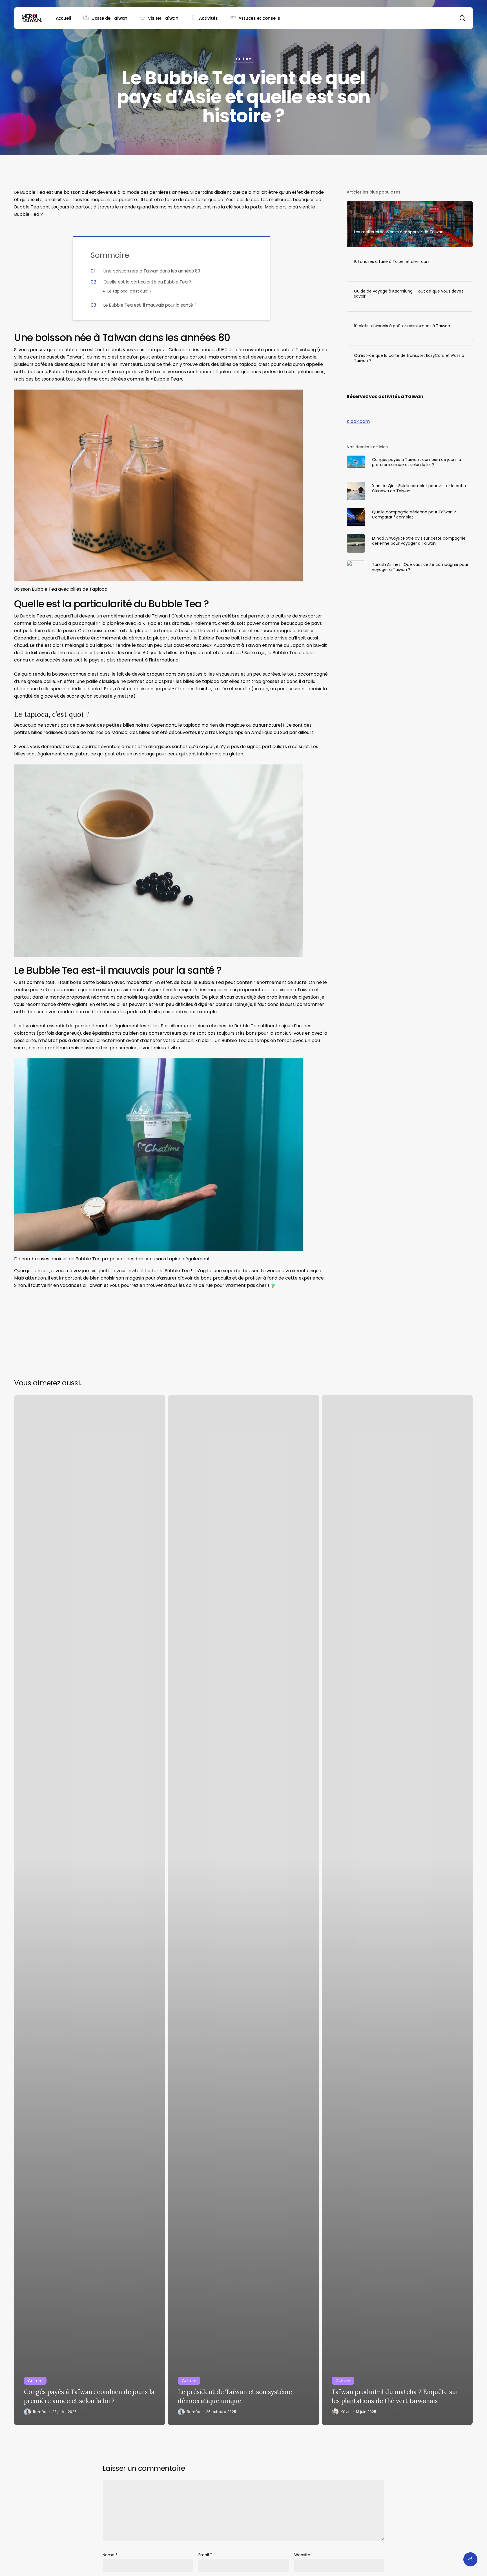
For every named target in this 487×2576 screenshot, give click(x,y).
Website (302, 2555)
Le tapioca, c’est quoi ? (130, 291)
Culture (243, 59)
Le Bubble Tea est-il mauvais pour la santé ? (150, 305)
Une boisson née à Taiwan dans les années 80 (152, 271)
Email (205, 2555)
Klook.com (358, 421)
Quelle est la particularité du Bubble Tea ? (147, 282)
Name (110, 2555)
